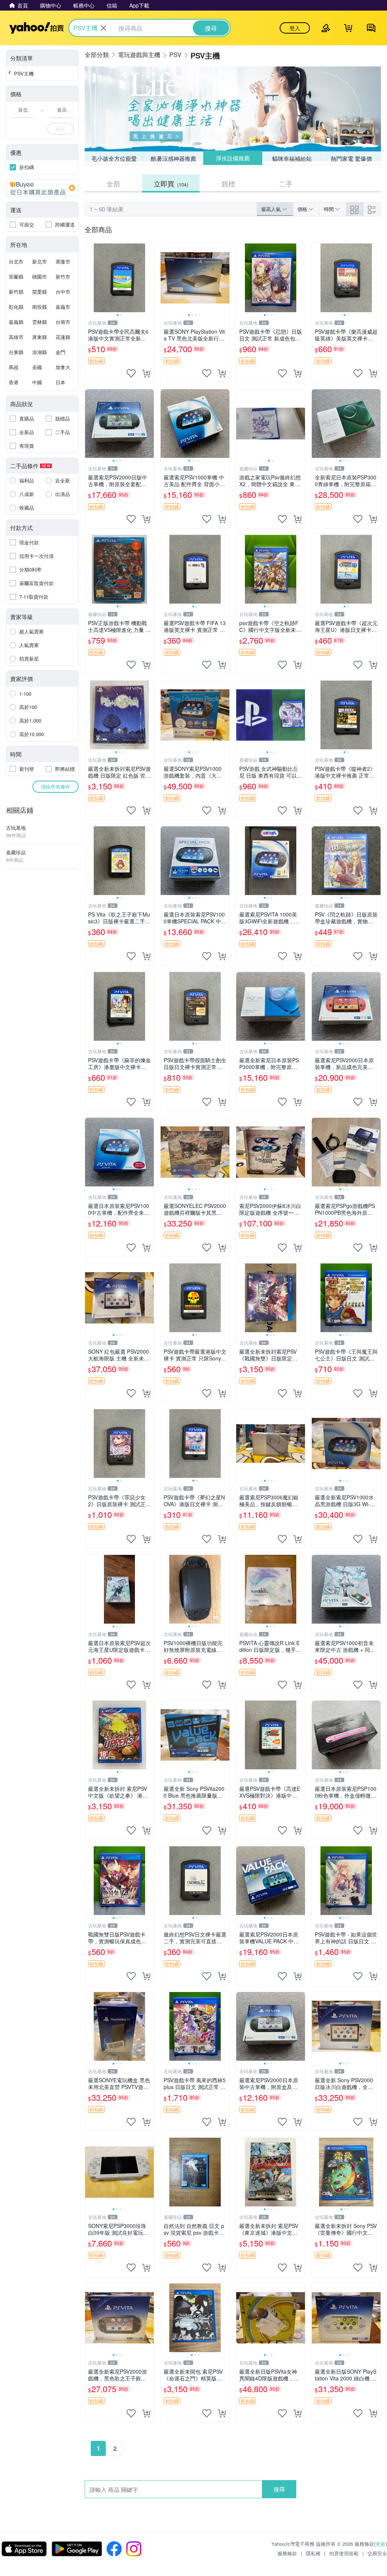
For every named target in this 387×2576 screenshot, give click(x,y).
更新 (381, 2544)
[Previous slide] (90, 278)
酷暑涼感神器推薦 (173, 158)
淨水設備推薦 (232, 158)
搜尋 (279, 2489)
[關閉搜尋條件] (104, 28)
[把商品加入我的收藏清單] (131, 373)
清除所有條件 (56, 787)
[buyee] (42, 188)
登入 (295, 28)
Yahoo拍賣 (36, 28)
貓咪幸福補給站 (292, 158)
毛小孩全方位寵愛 (114, 158)
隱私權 (313, 2553)
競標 (228, 183)
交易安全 (377, 2553)
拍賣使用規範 (344, 2553)
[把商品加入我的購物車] (146, 373)
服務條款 (287, 2553)
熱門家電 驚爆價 (351, 158)
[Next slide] (149, 278)
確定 (60, 129)
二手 (286, 183)
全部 (113, 183)
